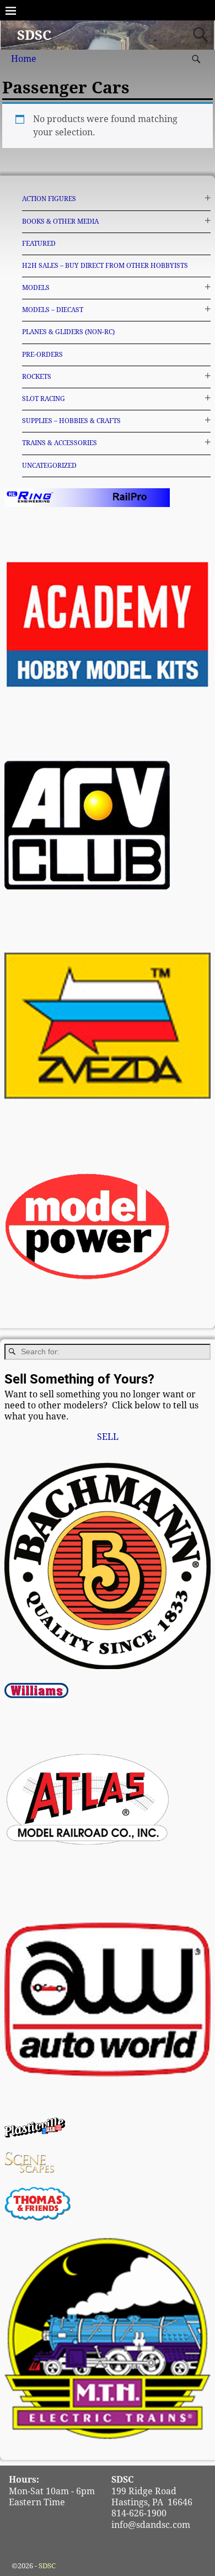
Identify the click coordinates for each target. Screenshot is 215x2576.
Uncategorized (49, 466)
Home (24, 59)
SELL (108, 1437)
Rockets (37, 377)
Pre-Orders (42, 355)
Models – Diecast (53, 310)
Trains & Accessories (60, 443)
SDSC (34, 35)
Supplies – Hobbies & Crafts (71, 421)
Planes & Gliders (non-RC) (68, 332)
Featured (39, 244)
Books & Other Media (60, 221)
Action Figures (49, 199)
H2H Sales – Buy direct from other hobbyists (105, 266)
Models (36, 288)
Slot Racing (44, 399)
